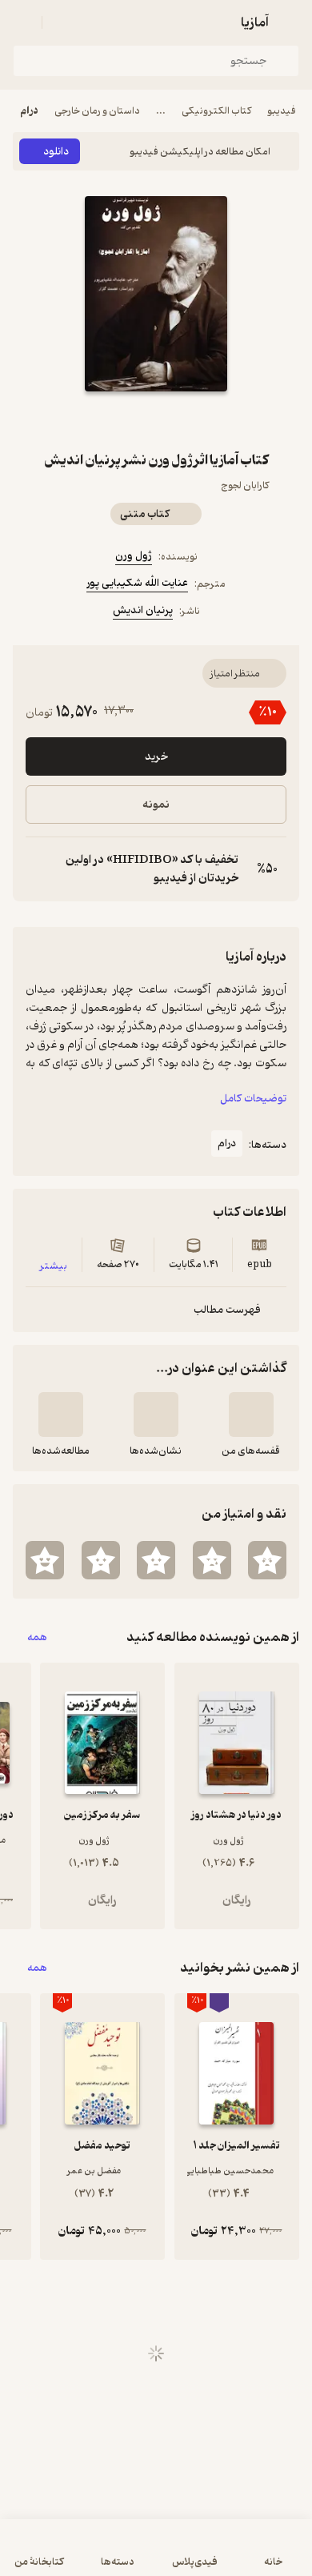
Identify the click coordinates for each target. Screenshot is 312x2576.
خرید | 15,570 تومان (156, 2556)
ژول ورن (134, 556)
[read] (61, 1414)
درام (29, 111)
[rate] (267, 1560)
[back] (290, 22)
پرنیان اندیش (143, 610)
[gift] (156, 420)
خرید (156, 757)
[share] (118, 420)
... (161, 111)
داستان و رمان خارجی (97, 111)
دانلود (56, 152)
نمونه (156, 805)
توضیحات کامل (253, 1099)
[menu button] (22, 22)
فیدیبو (282, 111)
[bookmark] (194, 420)
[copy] (38, 869)
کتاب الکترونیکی (216, 111)
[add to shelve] (251, 1414)
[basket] (62, 22)
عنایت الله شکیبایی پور (137, 583)
